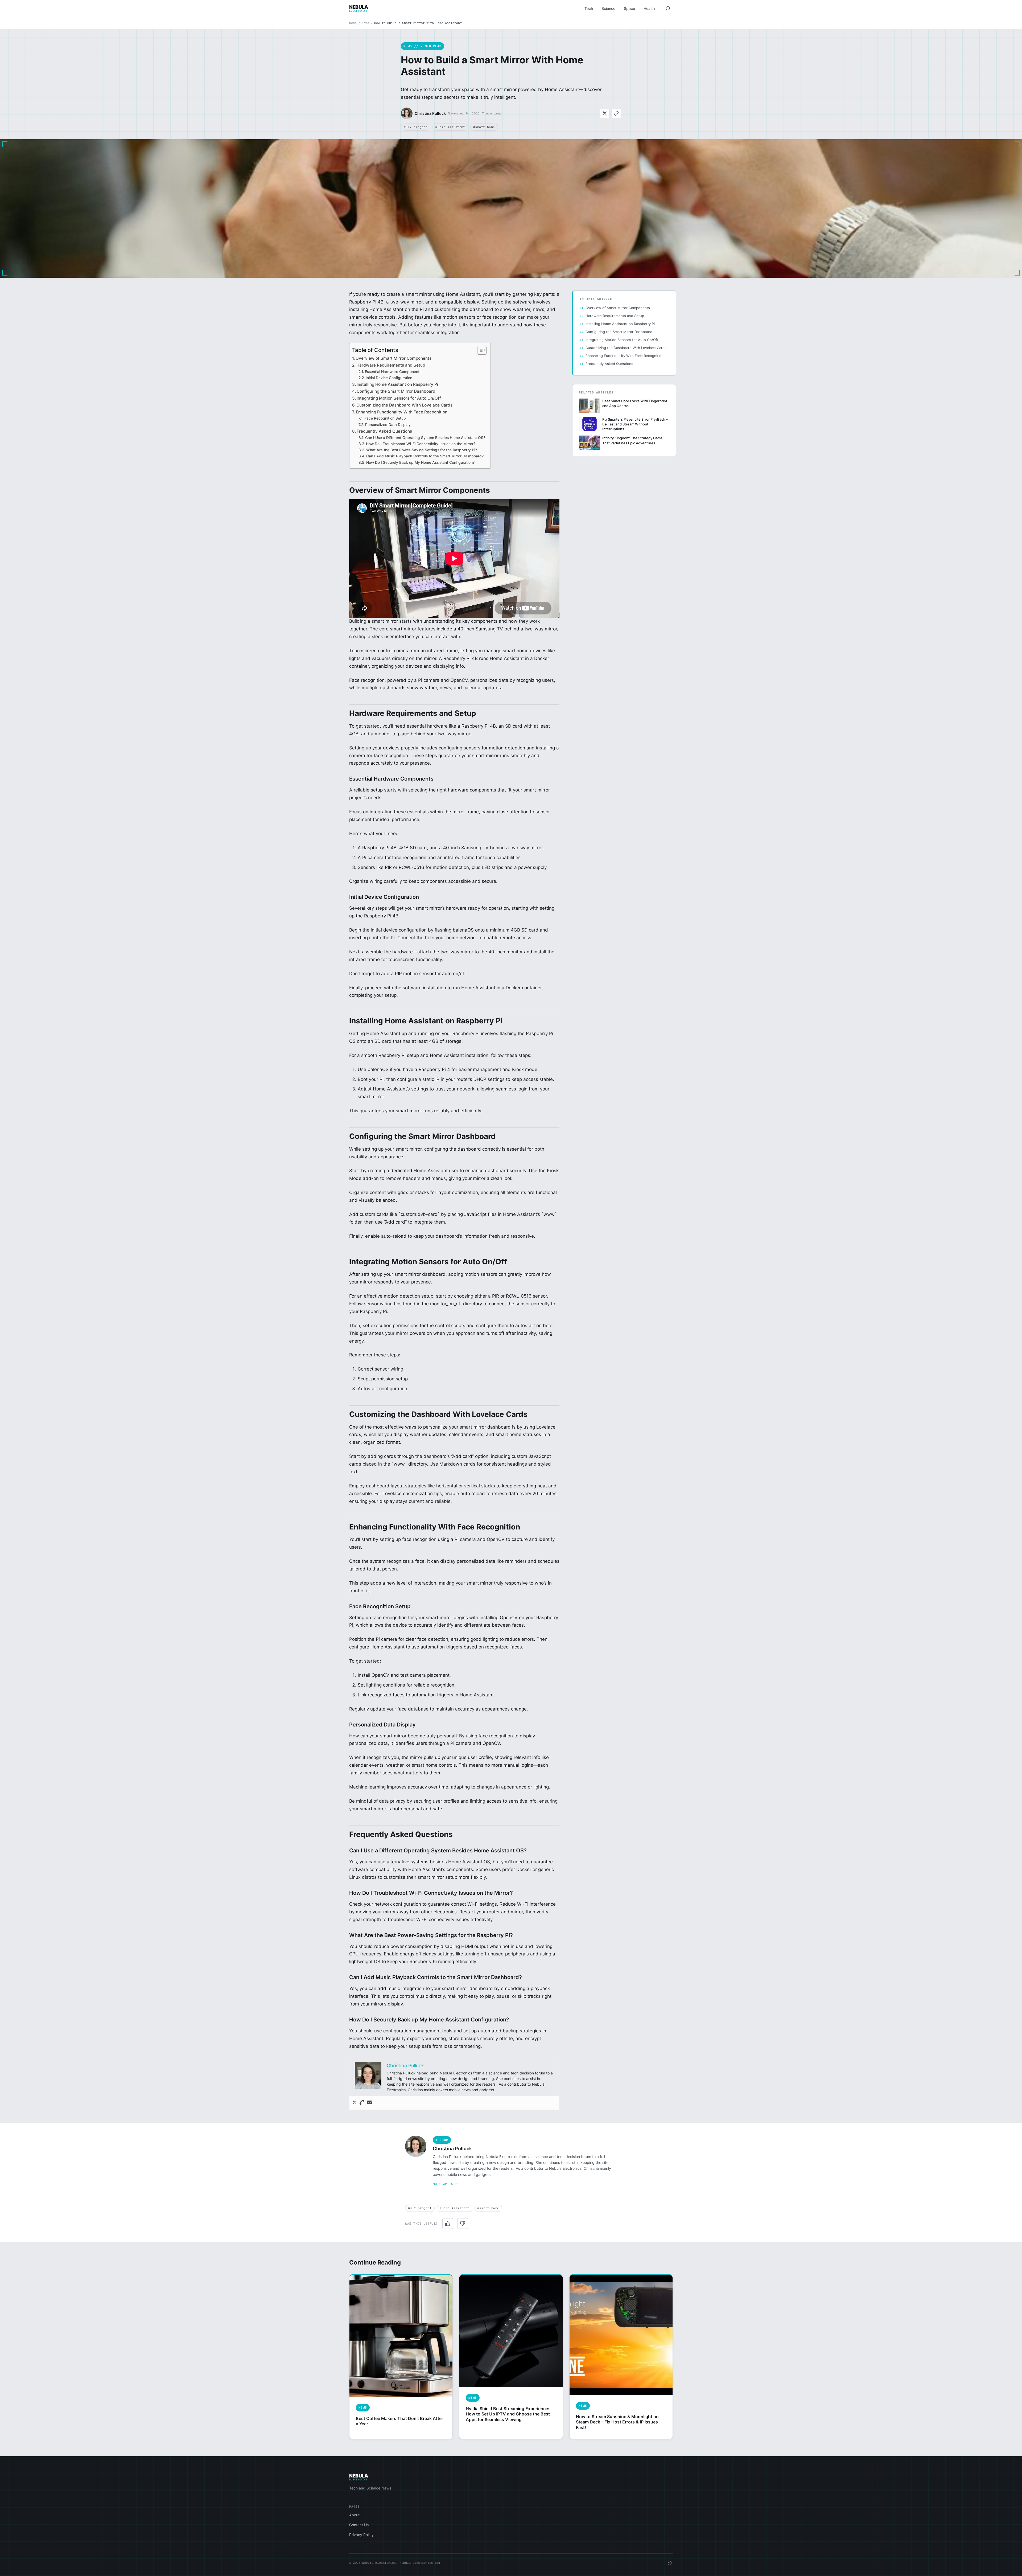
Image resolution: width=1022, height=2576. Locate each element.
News (365, 23)
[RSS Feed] (670, 2563)
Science (608, 8)
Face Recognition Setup (385, 418)
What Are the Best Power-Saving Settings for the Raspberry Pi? (422, 450)
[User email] (369, 2103)
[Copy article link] (616, 113)
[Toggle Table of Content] (479, 350)
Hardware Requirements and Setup (391, 365)
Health (649, 8)
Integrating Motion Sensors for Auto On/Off (399, 398)
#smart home (484, 127)
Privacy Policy (361, 2535)
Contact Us (359, 2525)
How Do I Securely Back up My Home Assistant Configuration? (420, 462)
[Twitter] (355, 2103)
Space (629, 8)
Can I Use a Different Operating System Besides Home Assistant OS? (425, 438)
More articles (446, 2184)
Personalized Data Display (388, 425)
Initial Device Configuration (389, 378)
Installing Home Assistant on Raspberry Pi (397, 384)
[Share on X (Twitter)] (605, 113)
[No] (463, 2224)
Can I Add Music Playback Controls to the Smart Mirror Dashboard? (425, 456)
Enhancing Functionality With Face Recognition (402, 412)
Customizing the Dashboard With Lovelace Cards (404, 405)
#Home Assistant (450, 127)
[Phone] (362, 2103)
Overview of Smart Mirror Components (393, 358)
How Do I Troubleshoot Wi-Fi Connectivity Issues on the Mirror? (421, 444)
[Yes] (448, 2224)
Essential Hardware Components (393, 372)
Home (353, 23)
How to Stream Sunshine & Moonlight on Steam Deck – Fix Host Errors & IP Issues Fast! (617, 2422)
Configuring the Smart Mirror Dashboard (396, 391)
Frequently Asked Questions (384, 431)
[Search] (668, 9)
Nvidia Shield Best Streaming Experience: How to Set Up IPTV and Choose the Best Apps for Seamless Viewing (508, 2414)
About (354, 2515)
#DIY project (416, 127)
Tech (589, 8)
